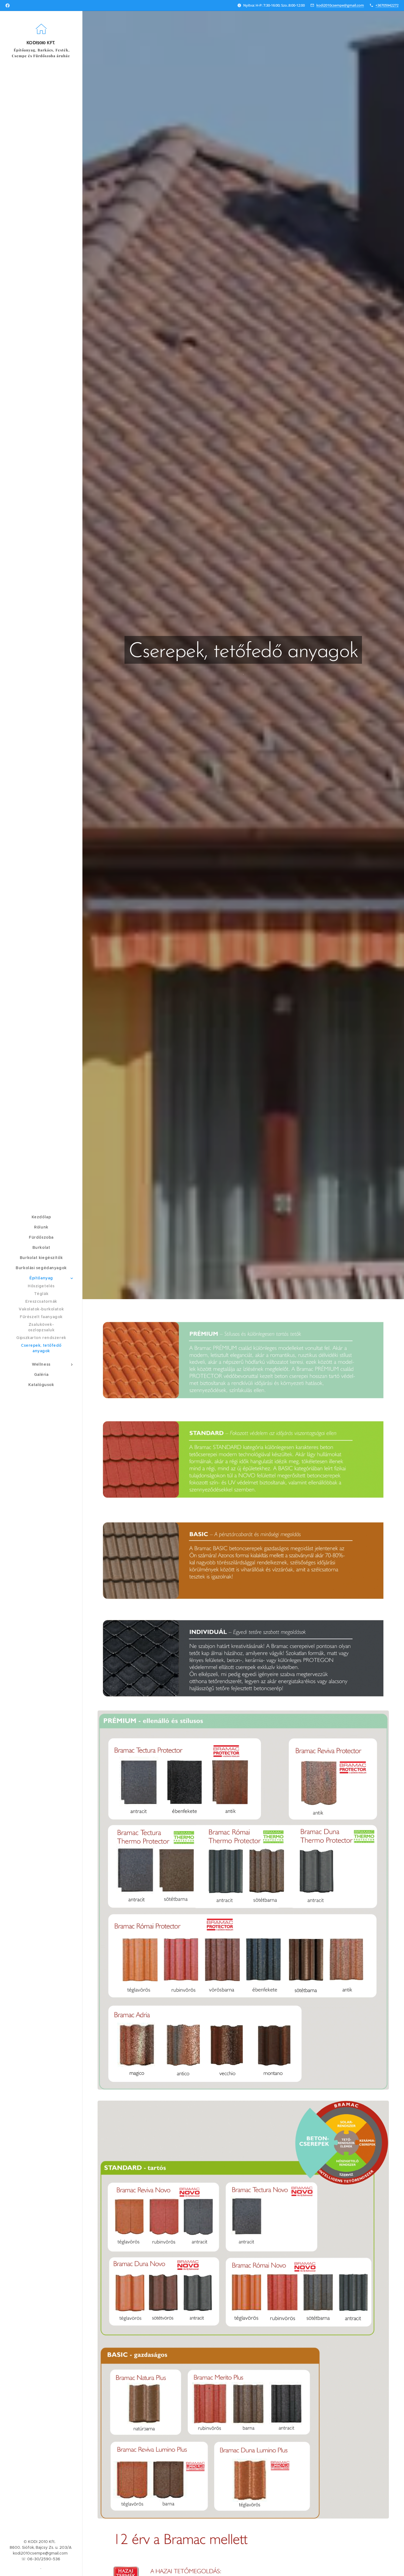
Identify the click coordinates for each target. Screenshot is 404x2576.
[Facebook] (8, 5)
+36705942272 (387, 5)
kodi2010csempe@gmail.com (340, 5)
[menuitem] (41, 1217)
